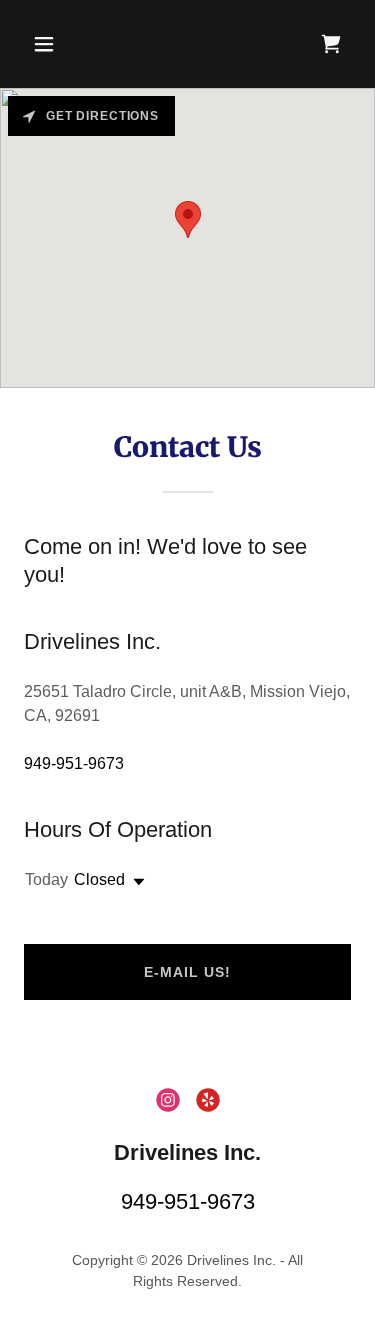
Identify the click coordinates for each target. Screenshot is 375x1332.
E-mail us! (187, 972)
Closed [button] (99, 879)
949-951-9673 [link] (74, 763)
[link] (331, 44)
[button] (48, 44)
